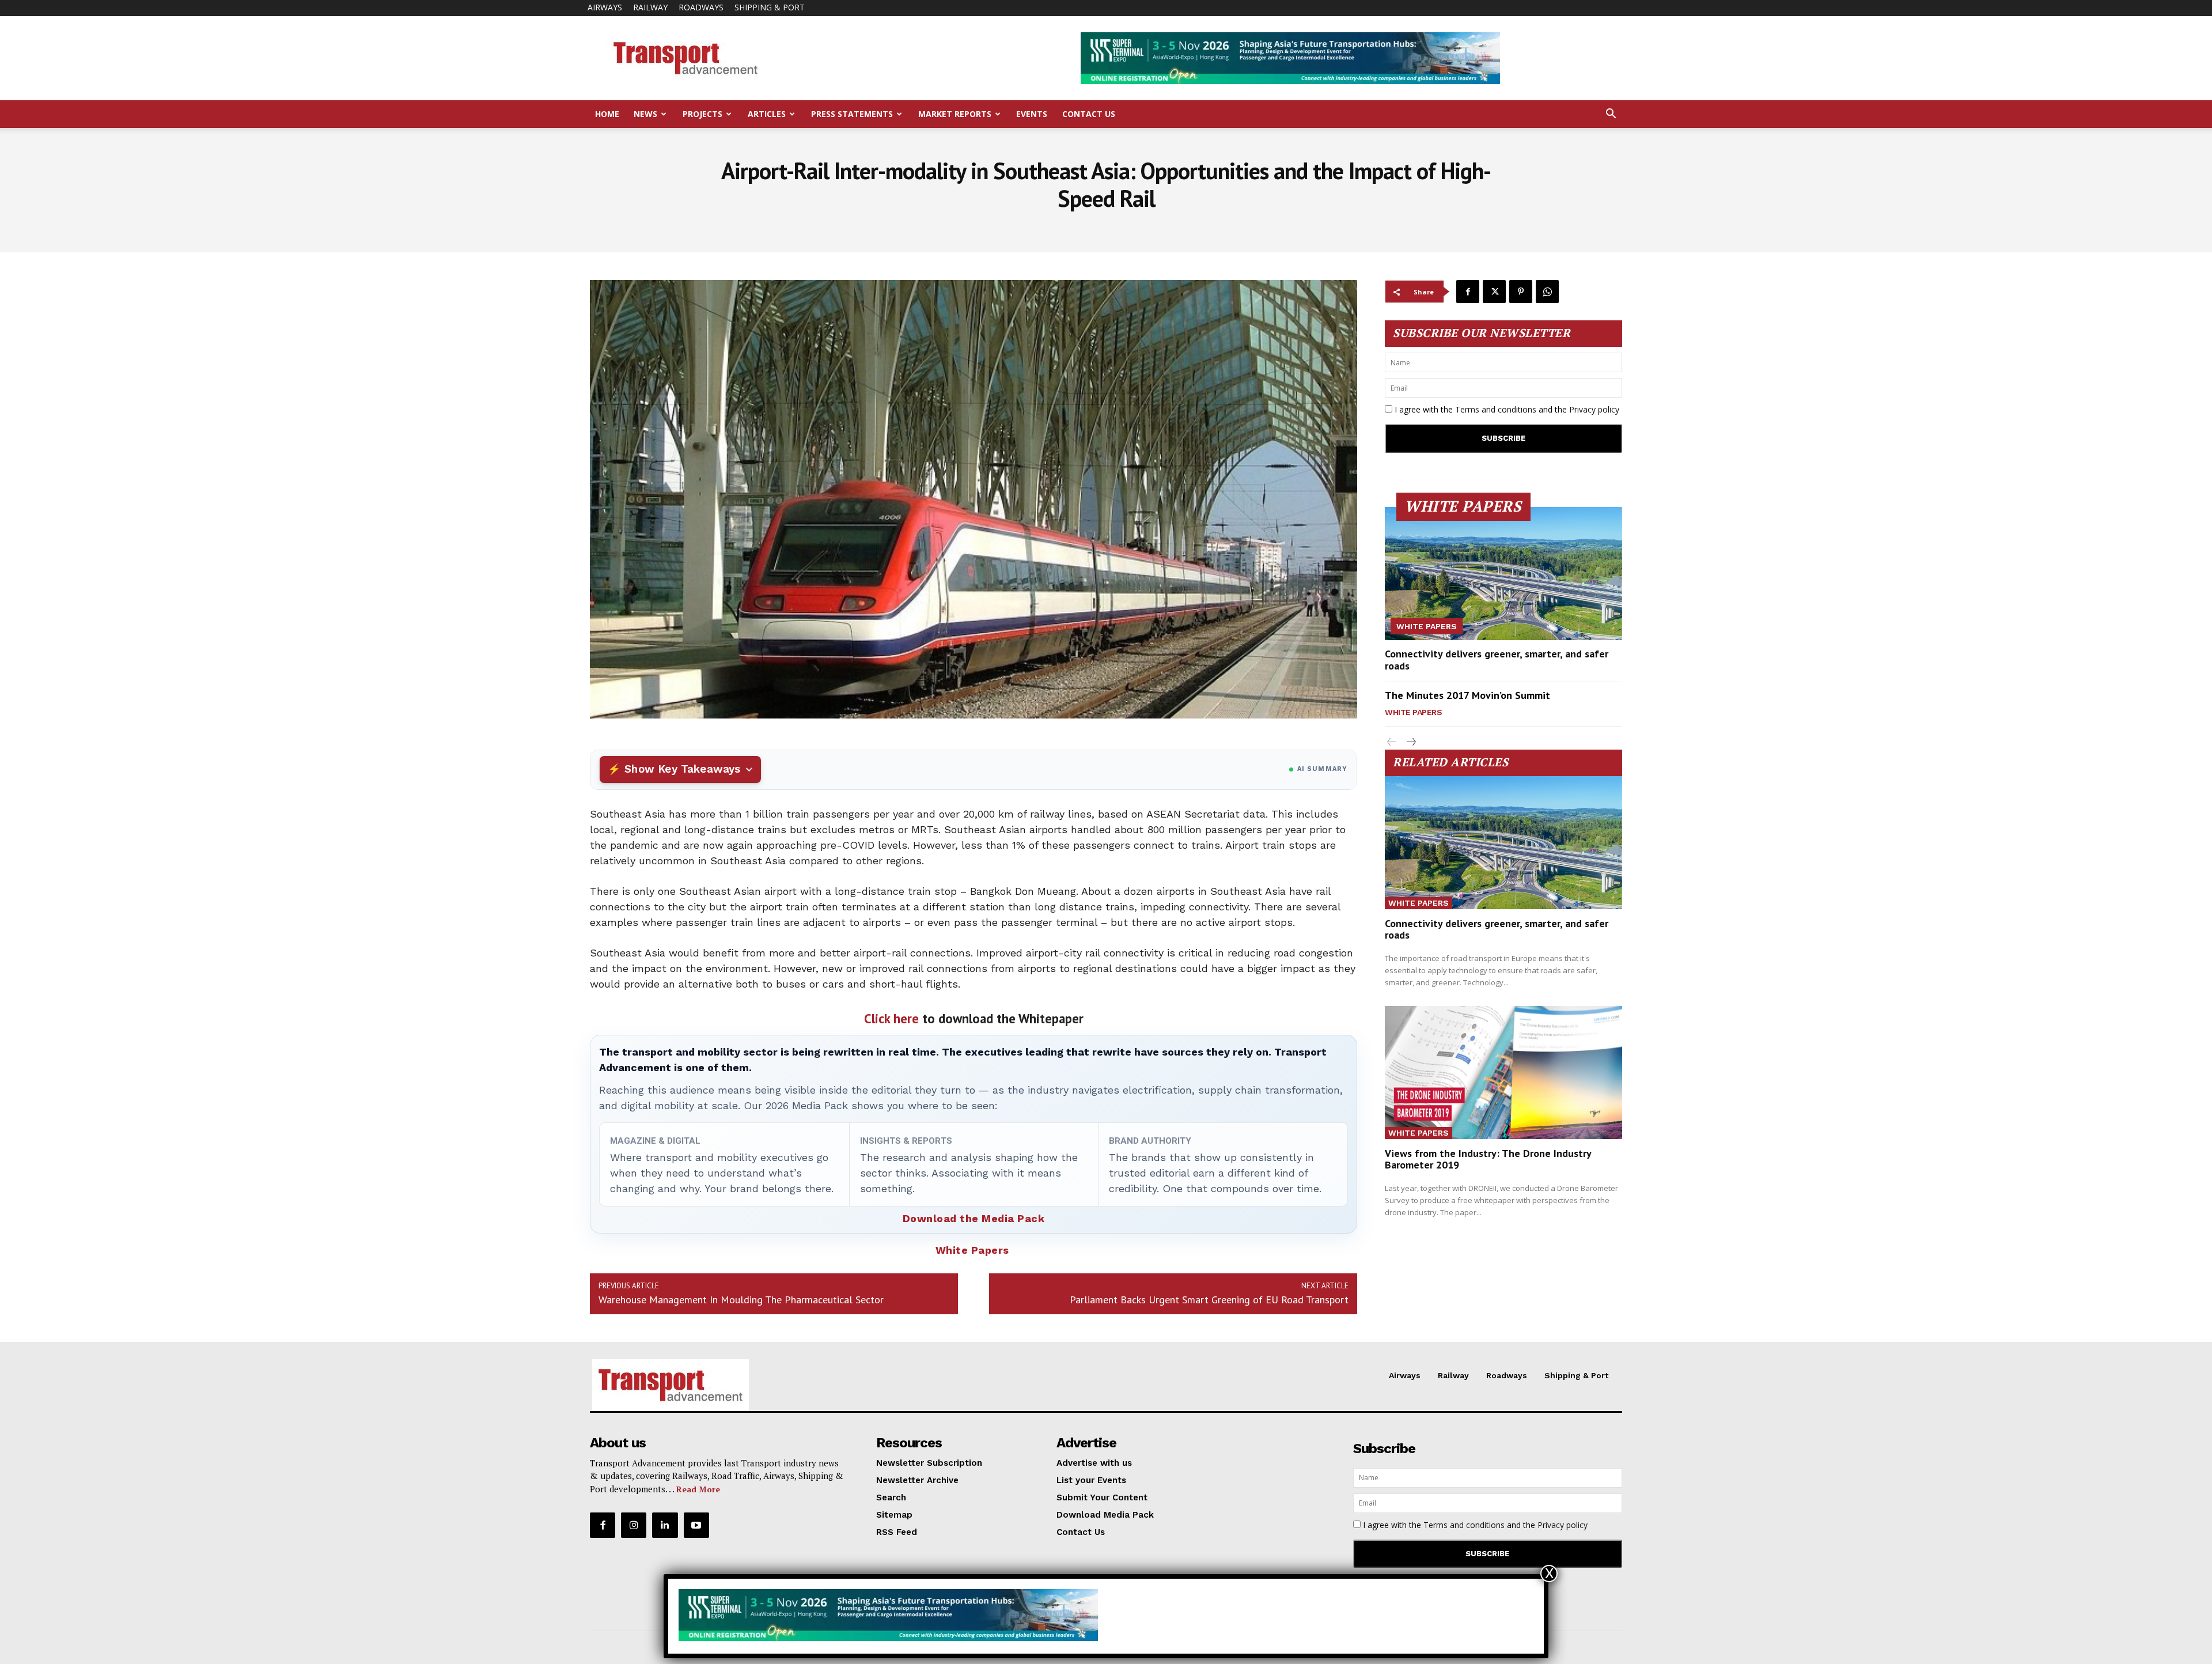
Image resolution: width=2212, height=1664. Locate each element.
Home (607, 114)
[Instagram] (634, 1525)
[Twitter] (1494, 292)
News (645, 114)
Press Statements (852, 114)
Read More (698, 1489)
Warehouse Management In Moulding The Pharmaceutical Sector (741, 1300)
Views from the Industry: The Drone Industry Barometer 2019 (1488, 1159)
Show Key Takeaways (682, 769)
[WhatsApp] (1547, 292)
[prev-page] (1392, 742)
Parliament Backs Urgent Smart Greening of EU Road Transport (1209, 1300)
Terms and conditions (1496, 409)
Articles (767, 114)
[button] (1611, 115)
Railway (650, 7)
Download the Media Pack (974, 1218)
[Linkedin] (665, 1525)
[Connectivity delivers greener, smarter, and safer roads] (1503, 574)
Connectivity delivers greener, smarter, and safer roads (1497, 660)
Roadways (701, 7)
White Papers (972, 1250)
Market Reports (955, 114)
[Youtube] (696, 1525)
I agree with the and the (1506, 409)
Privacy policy (1594, 409)
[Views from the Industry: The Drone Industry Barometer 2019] (1503, 1073)
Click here (891, 1018)
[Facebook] (1468, 292)
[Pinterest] (1521, 292)
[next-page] (1410, 742)
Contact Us (1089, 114)
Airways (605, 7)
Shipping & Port (770, 7)
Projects (702, 114)
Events (1032, 114)
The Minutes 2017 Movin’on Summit (1467, 695)
